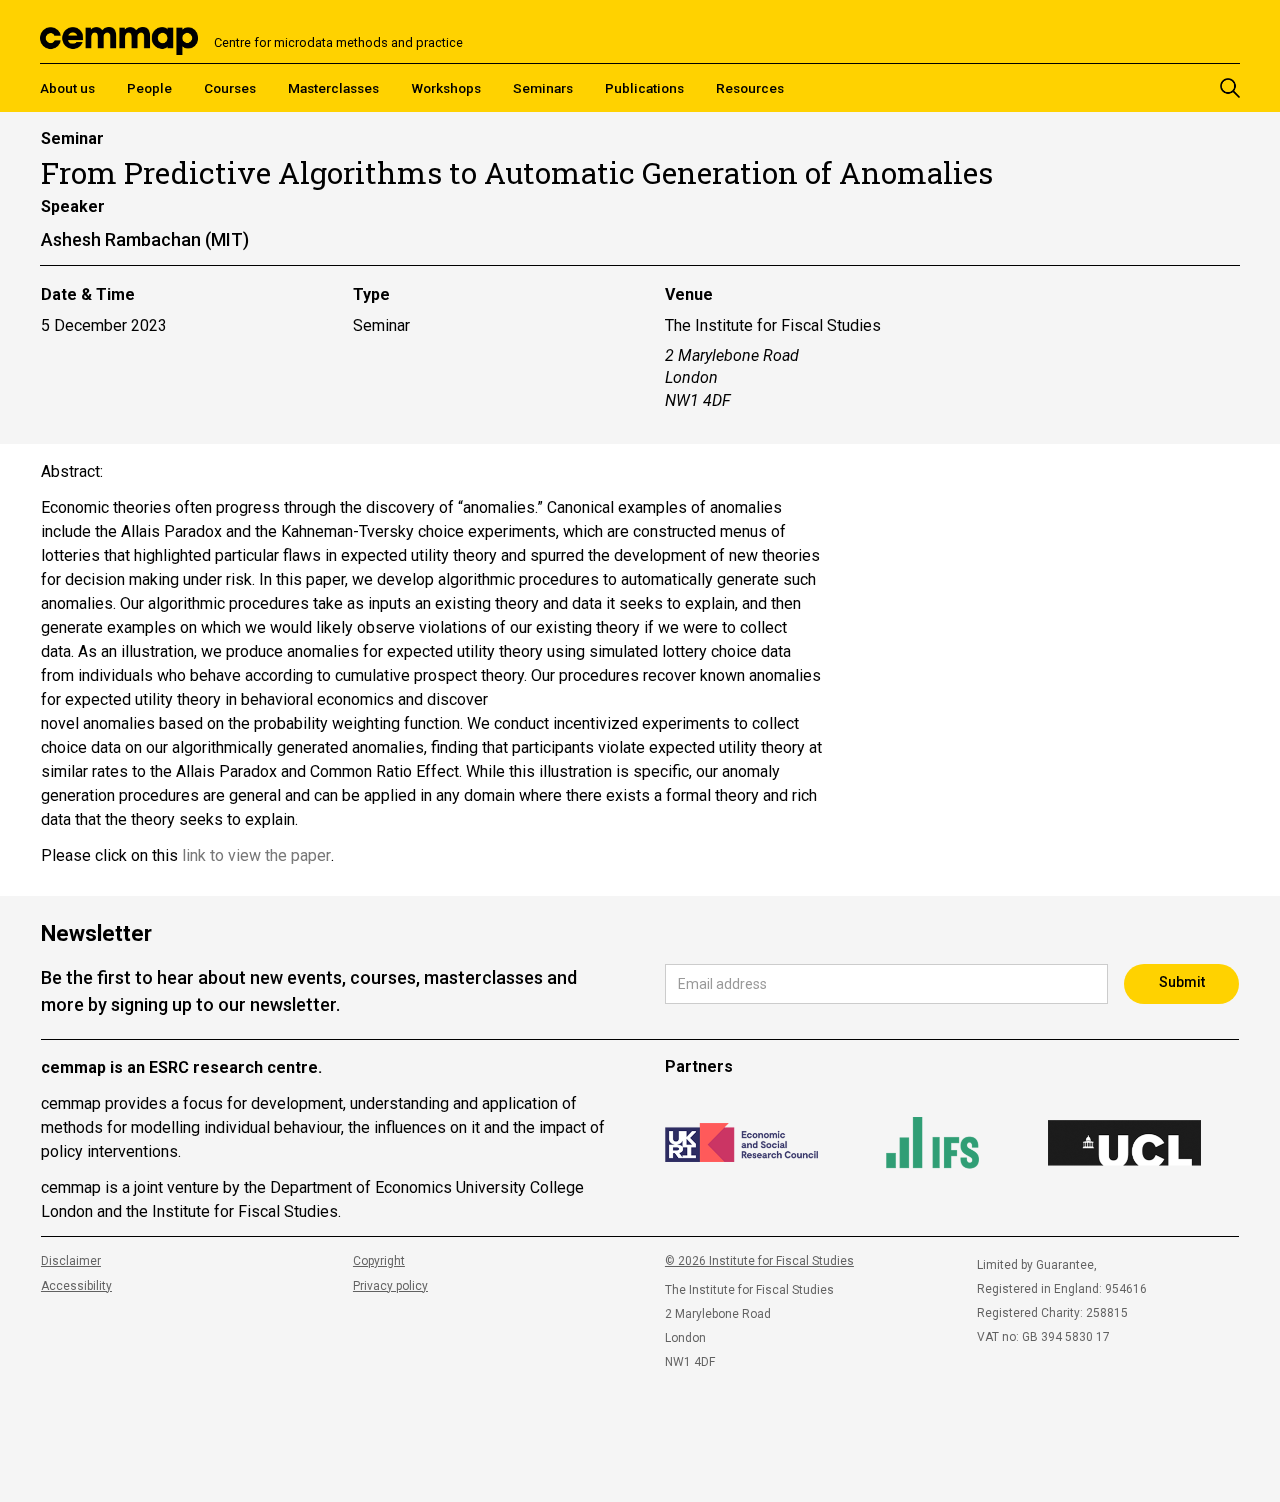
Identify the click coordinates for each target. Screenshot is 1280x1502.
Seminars (543, 88)
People (149, 88)
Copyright (379, 1261)
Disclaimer (71, 1261)
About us (67, 88)
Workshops (446, 88)
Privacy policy (390, 1286)
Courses (230, 88)
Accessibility (76, 1286)
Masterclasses (333, 88)
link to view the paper (256, 855)
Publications (644, 88)
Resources (750, 88)
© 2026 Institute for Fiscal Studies (759, 1261)
